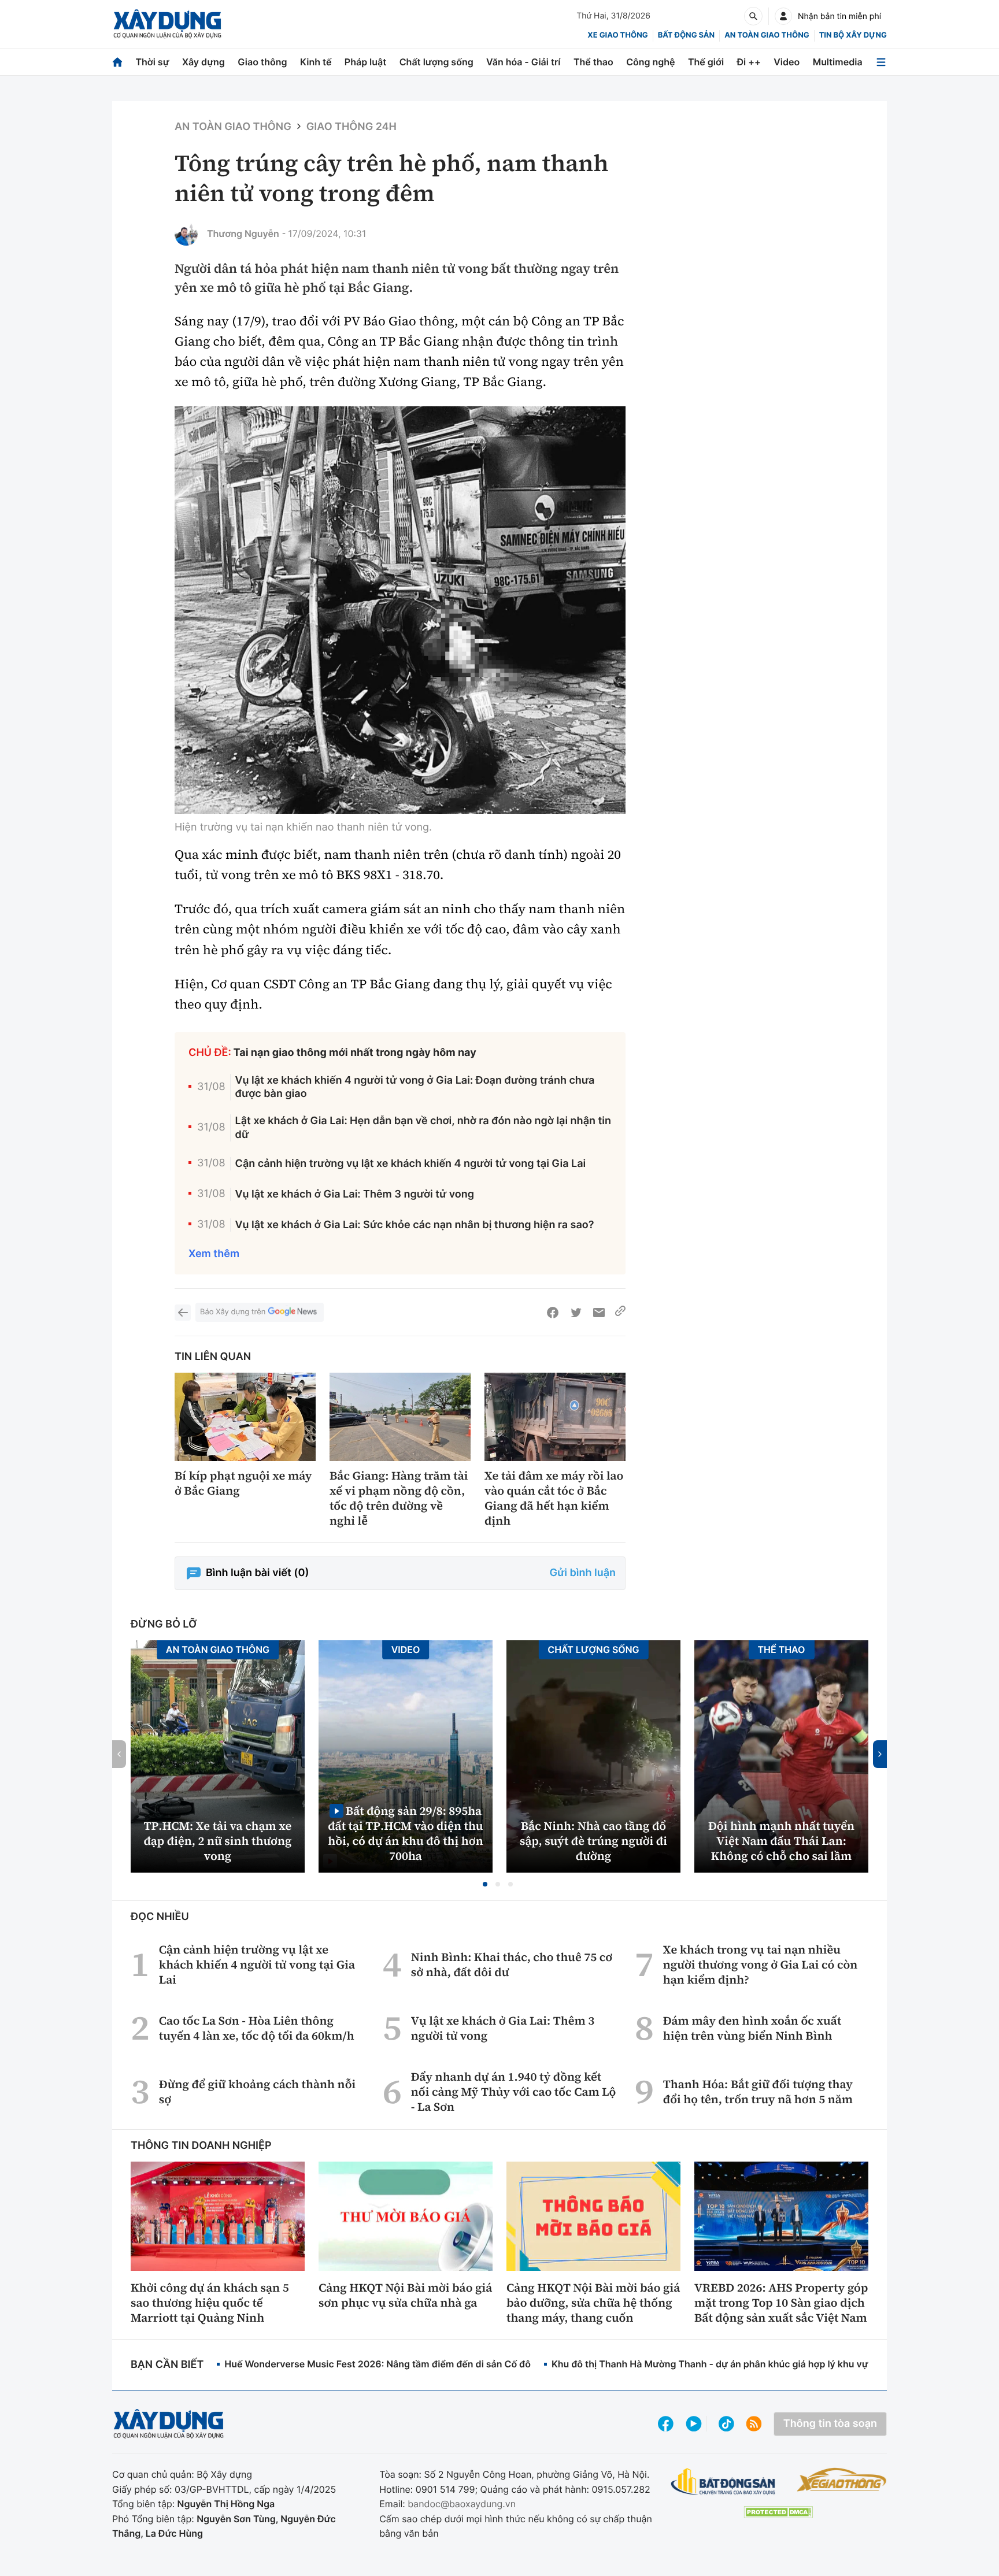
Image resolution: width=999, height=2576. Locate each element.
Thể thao (593, 62)
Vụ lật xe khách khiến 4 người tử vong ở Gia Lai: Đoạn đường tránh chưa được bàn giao (415, 1087)
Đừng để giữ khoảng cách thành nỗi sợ (257, 2092)
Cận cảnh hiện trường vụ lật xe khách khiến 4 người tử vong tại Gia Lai (411, 1164)
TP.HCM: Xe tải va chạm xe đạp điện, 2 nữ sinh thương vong (218, 1841)
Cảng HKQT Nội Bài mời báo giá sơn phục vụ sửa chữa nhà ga (405, 2295)
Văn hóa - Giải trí (523, 62)
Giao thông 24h (351, 127)
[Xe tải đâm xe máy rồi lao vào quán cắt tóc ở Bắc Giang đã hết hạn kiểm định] (555, 1417)
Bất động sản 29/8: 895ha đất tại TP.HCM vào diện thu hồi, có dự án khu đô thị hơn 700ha (405, 1833)
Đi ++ (749, 62)
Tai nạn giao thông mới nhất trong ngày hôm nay (355, 1053)
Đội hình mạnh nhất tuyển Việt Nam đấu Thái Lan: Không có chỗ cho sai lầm (781, 1841)
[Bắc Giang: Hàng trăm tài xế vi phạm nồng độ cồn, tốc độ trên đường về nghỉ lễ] (400, 1417)
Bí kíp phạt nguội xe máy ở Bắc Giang (243, 1483)
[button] (485, 1884)
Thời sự (152, 62)
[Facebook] (553, 1313)
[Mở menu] (881, 62)
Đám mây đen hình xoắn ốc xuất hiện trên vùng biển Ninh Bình (752, 2028)
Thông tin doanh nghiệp (201, 2146)
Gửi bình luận (583, 1573)
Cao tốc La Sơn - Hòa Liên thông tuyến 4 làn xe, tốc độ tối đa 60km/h (257, 2028)
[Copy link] (620, 1313)
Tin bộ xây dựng (853, 35)
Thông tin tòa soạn (830, 2424)
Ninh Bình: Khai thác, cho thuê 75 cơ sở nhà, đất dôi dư (512, 1965)
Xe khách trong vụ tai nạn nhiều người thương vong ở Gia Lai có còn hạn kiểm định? (760, 1965)
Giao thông (262, 62)
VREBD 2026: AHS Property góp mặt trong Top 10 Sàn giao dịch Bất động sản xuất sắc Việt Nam (781, 2303)
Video (787, 62)
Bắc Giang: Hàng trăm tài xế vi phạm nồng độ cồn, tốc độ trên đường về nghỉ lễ (399, 1498)
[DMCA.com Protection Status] (778, 2512)
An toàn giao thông (767, 35)
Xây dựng (203, 62)
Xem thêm (214, 1254)
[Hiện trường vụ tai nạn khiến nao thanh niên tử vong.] (400, 610)
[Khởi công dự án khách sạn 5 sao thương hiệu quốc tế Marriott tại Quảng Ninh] (218, 2216)
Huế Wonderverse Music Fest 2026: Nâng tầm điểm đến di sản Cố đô (378, 2364)
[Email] (599, 1313)
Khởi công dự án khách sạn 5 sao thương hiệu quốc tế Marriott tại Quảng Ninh (210, 2303)
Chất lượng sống (436, 62)
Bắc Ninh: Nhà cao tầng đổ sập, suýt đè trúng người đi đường (593, 1841)
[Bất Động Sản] (724, 2482)
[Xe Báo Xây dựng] (841, 2479)
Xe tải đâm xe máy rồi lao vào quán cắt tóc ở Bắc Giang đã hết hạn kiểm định (554, 1498)
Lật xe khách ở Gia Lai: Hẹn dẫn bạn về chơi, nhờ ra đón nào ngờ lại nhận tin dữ (423, 1128)
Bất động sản (687, 35)
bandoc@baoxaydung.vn (462, 2504)
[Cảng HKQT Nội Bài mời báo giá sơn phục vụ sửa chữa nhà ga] (406, 2216)
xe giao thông (617, 35)
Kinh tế (316, 62)
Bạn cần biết (167, 2365)
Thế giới (706, 62)
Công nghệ (650, 62)
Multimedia (838, 62)
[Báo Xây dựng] (167, 24)
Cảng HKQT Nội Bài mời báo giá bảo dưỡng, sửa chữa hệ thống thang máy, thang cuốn (593, 2303)
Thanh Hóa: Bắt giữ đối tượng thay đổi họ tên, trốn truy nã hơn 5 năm (758, 2092)
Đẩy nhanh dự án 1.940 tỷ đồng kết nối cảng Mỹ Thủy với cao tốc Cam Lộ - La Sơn (514, 2092)
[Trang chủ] (117, 62)
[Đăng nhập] (783, 16)
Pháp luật (365, 62)
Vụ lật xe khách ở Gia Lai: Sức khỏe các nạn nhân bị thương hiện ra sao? (415, 1225)
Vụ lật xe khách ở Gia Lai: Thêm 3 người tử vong (355, 1194)
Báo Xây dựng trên (233, 1312)
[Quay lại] (183, 1313)
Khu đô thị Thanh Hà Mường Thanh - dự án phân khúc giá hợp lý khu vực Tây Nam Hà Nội (749, 2364)
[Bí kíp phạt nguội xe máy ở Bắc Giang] (245, 1417)
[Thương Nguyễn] (186, 234)
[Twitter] (576, 1313)
